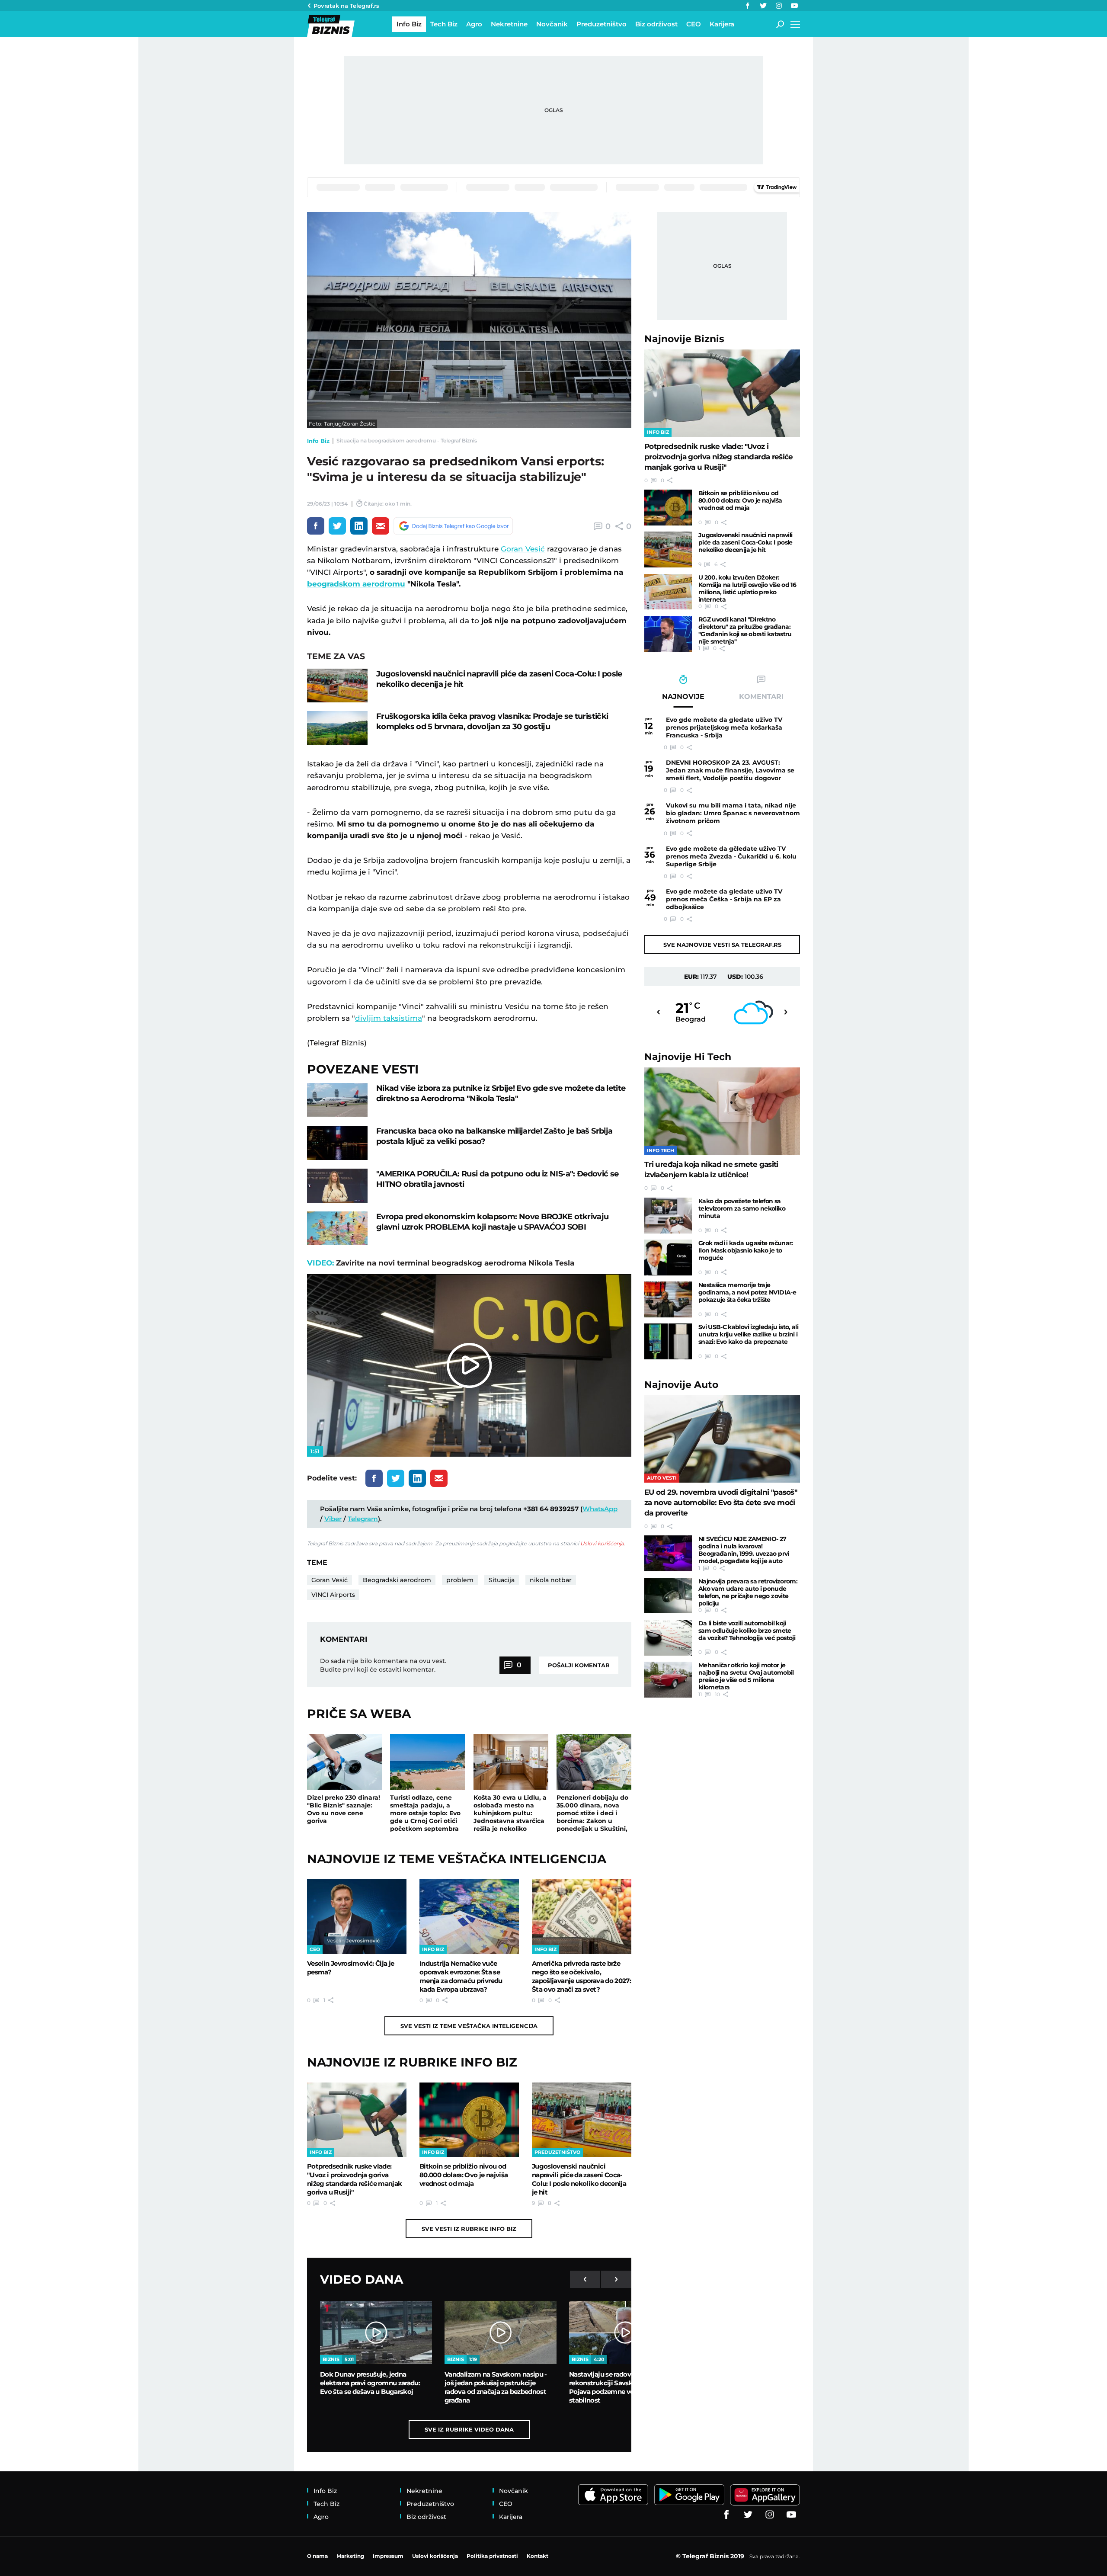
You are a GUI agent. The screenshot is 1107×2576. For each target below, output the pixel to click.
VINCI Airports (333, 1595)
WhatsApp (600, 1509)
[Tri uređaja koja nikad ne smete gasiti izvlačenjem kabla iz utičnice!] (722, 1111)
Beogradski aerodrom (397, 1580)
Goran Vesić (523, 549)
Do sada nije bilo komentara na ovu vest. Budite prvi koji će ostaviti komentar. (383, 1665)
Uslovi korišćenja (602, 1543)
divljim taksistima (389, 1018)
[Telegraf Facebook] (748, 6)
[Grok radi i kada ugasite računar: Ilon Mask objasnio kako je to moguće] (668, 1258)
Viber (333, 1519)
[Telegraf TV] (794, 6)
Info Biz (318, 441)
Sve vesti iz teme (469, 2026)
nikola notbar (551, 1580)
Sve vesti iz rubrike (469, 2229)
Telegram (363, 1519)
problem (460, 1580)
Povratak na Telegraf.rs (346, 6)
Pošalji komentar (579, 1665)
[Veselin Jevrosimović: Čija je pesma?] (357, 1916)
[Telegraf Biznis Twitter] (763, 6)
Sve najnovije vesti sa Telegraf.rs (722, 945)
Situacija (502, 1580)
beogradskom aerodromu (356, 584)
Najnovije (684, 339)
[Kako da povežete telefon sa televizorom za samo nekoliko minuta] (668, 1216)
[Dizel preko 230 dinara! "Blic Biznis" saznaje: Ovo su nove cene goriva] (344, 1762)
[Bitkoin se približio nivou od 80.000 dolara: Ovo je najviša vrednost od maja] (469, 2120)
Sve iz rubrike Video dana (469, 2429)
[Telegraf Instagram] (779, 6)
